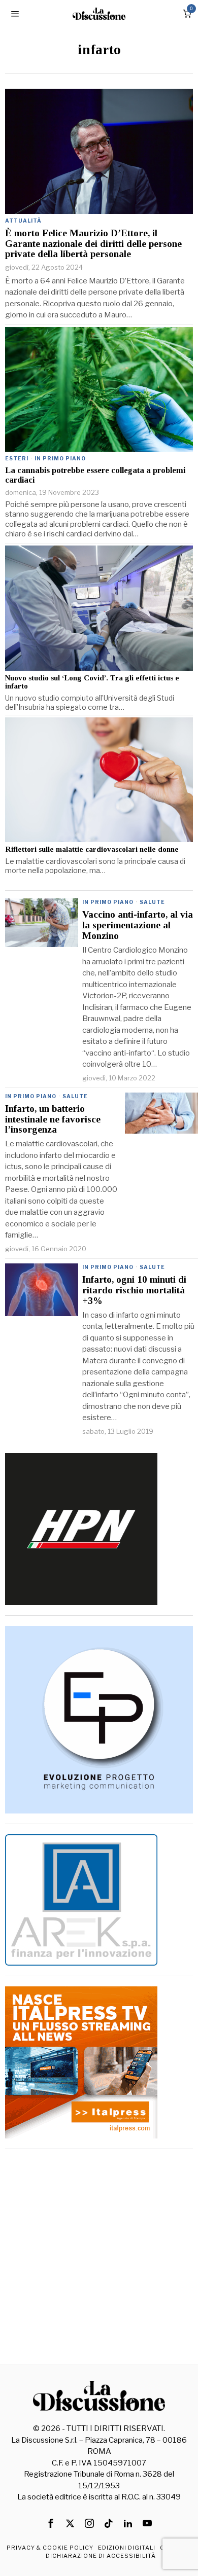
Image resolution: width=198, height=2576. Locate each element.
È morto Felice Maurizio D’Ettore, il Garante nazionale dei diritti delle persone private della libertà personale (93, 244)
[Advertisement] (99, 2258)
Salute (152, 902)
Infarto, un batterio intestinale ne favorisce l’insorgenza (53, 1119)
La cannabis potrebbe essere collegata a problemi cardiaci (95, 475)
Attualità (23, 221)
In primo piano (60, 458)
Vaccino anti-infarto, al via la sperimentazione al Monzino (138, 925)
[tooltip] (51, 2523)
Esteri (17, 458)
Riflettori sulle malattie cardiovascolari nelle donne (92, 849)
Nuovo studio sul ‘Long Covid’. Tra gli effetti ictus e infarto (92, 682)
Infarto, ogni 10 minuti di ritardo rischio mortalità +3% (134, 1290)
